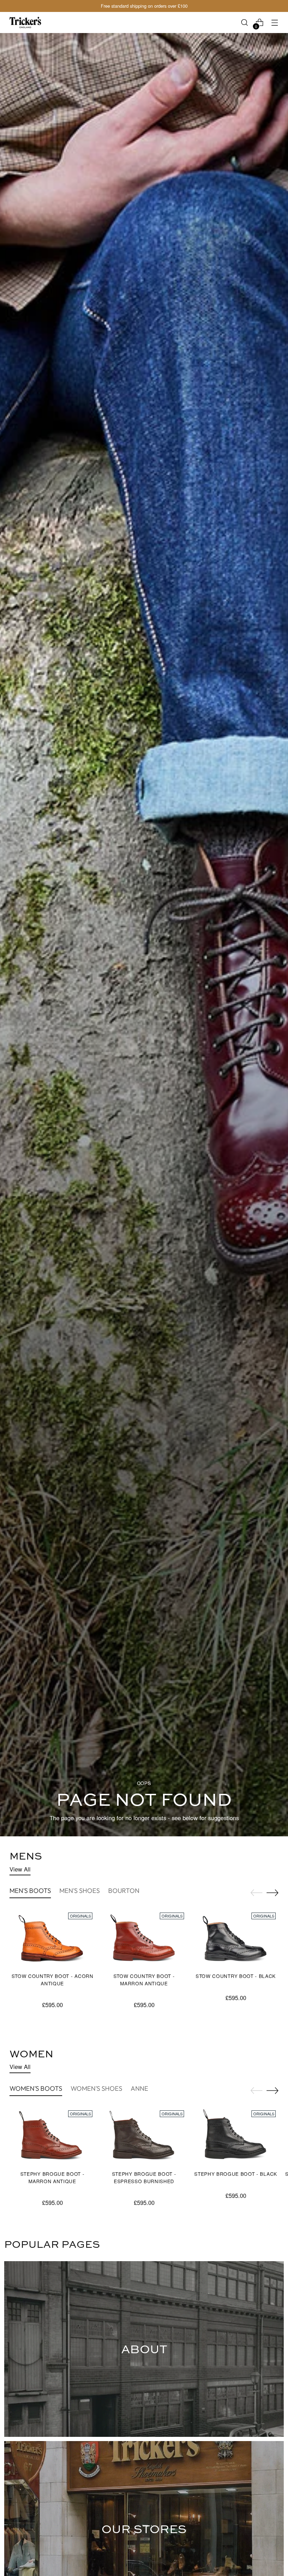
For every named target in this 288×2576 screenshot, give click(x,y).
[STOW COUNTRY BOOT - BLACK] (236, 1938)
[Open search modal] (245, 23)
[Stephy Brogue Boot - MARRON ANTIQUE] (52, 2136)
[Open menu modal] (275, 23)
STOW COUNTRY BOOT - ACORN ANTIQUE (53, 1979)
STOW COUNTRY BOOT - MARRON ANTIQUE (144, 1979)
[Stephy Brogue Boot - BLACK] (236, 2136)
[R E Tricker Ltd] (25, 22)
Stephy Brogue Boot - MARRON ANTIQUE (53, 2177)
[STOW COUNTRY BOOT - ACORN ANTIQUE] (52, 1938)
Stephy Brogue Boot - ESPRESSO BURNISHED (144, 2177)
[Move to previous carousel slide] (256, 1893)
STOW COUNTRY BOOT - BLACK (236, 1976)
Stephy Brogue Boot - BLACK (236, 2174)
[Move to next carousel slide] (273, 1893)
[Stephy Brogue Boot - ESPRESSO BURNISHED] (144, 2136)
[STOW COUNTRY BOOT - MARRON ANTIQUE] (144, 1938)
